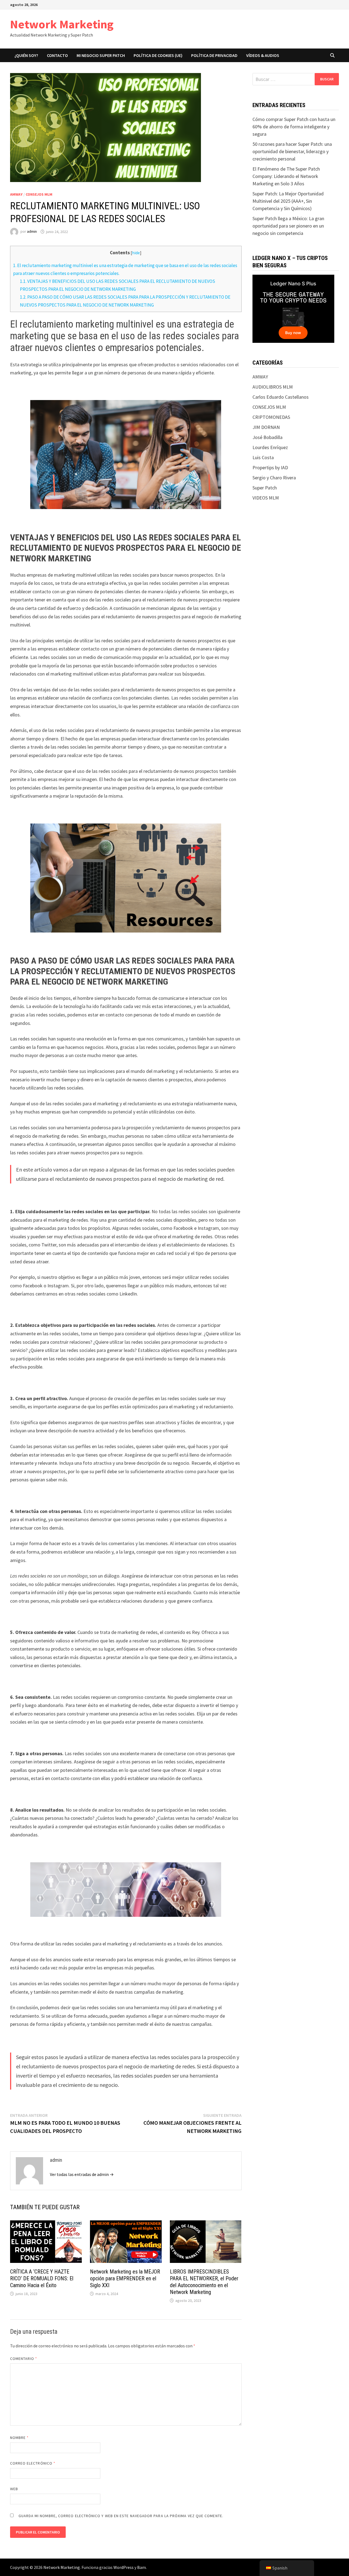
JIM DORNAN (266, 427)
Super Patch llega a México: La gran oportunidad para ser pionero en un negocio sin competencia (288, 226)
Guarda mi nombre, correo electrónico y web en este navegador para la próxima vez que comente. (121, 2516)
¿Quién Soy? (26, 55)
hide (136, 253)
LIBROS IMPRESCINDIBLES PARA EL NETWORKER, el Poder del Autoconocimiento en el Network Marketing (204, 2282)
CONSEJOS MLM (39, 194)
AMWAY (16, 194)
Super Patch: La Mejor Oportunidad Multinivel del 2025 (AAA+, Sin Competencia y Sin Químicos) (288, 201)
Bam (142, 2567)
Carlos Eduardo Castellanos (281, 397)
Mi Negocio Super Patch (101, 55)
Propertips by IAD (270, 467)
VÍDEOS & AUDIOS (263, 55)
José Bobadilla (267, 437)
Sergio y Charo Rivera (274, 478)
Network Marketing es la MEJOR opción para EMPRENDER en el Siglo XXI (125, 2278)
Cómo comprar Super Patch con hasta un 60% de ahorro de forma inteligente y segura (294, 127)
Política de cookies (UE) (158, 55)
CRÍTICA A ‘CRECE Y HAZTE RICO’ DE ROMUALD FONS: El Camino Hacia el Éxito (42, 2278)
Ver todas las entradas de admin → (82, 2174)
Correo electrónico (33, 2463)
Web (14, 2489)
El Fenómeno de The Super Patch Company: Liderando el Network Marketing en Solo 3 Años (286, 176)
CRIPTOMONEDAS (271, 417)
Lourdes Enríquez (270, 447)
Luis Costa (263, 457)
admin (32, 232)
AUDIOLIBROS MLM (273, 387)
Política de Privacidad (214, 55)
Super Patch (265, 488)
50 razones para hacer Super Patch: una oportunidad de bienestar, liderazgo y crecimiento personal (292, 151)
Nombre (19, 2438)
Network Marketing (62, 24)
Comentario (24, 2359)
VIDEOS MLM (266, 498)
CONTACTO (57, 55)
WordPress (124, 2567)
